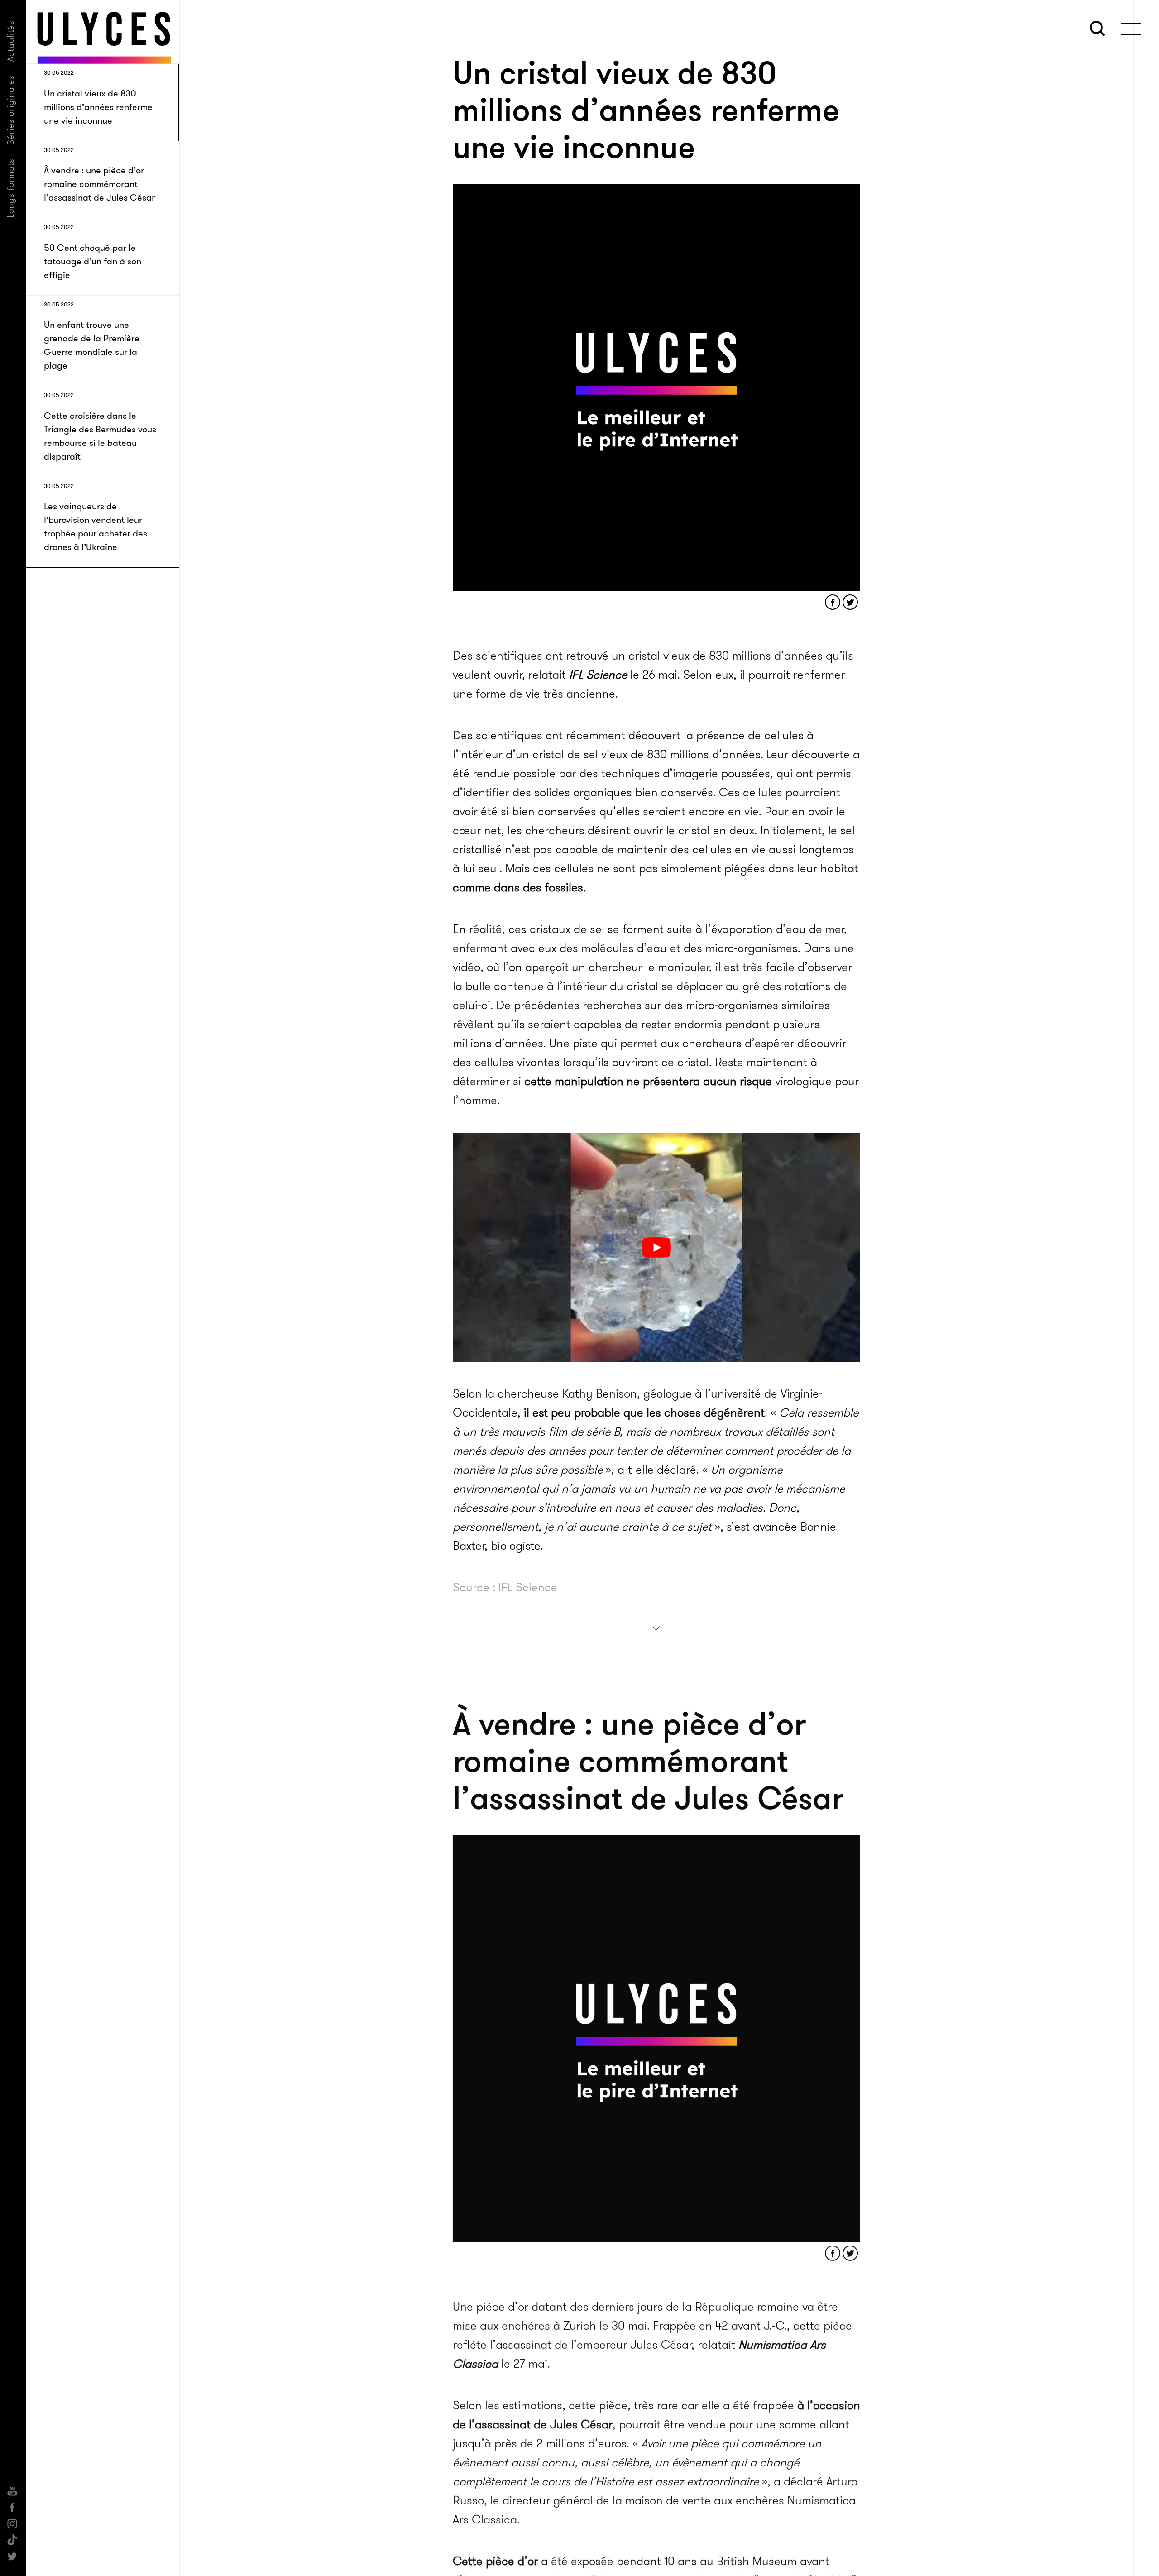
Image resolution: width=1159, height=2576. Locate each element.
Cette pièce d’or (495, 2559)
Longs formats (11, 188)
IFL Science (598, 675)
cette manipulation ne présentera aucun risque (648, 1081)
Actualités (11, 41)
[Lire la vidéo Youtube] (656, 1247)
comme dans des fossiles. (519, 888)
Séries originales (11, 110)
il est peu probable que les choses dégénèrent (644, 1413)
